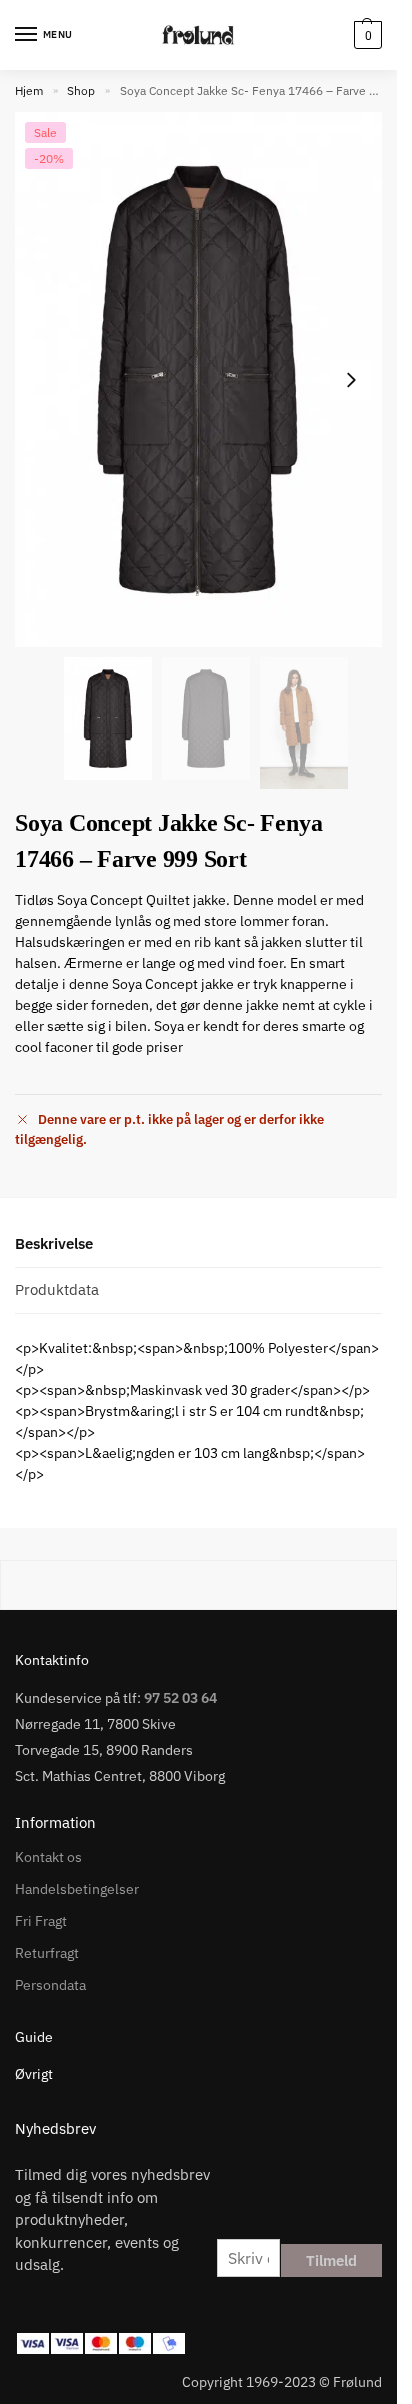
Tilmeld (331, 2260)
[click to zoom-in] (198, 379)
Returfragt (47, 1953)
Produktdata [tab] (57, 1289)
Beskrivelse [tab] (54, 1243)
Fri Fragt (41, 1921)
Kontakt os (48, 1857)
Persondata (50, 1985)
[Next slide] (351, 380)
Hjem (29, 90)
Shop (81, 90)
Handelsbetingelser (77, 1889)
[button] (365, 35)
